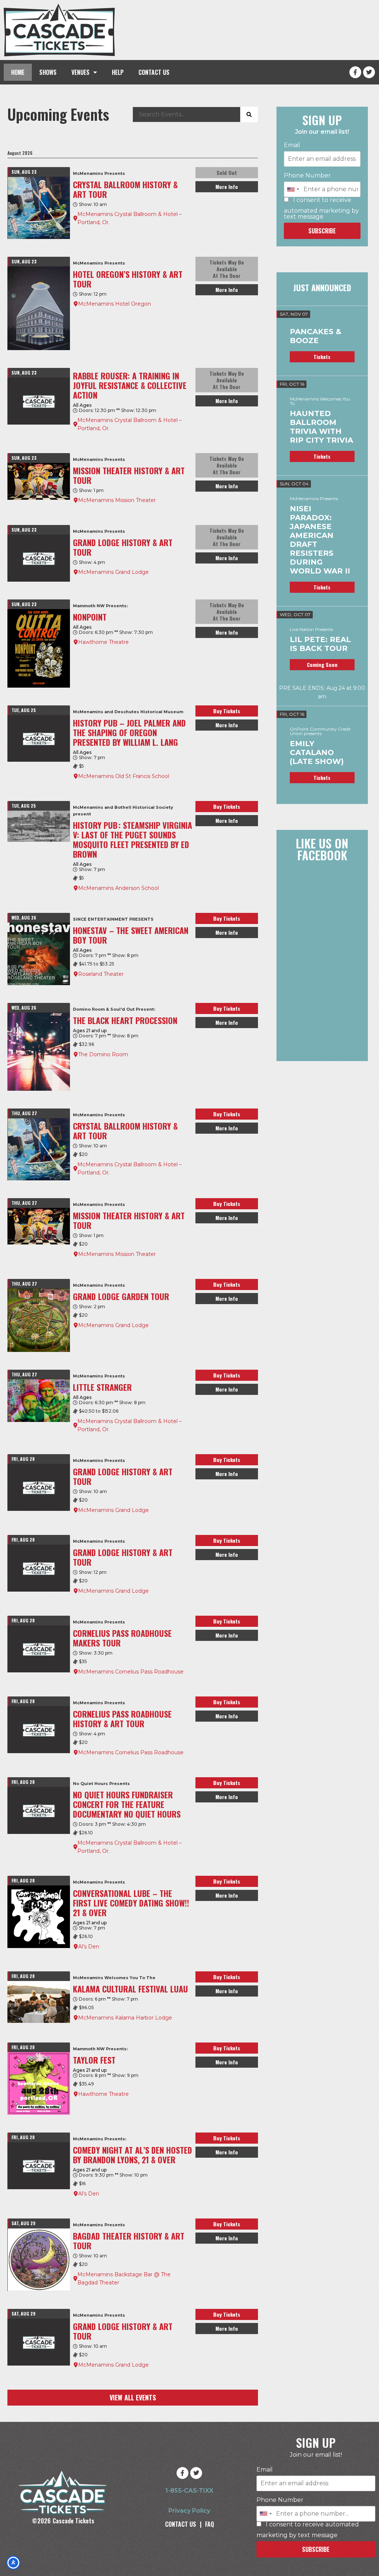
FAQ (209, 2524)
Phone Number (307, 176)
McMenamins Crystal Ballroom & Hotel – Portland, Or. (130, 218)
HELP (118, 72)
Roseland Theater (101, 974)
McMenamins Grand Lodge (113, 572)
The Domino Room (103, 1054)
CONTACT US (154, 72)
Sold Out (227, 172)
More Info (227, 187)
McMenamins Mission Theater (117, 500)
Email (292, 145)
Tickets (322, 357)
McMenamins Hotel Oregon (115, 304)
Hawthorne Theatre (103, 642)
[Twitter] (369, 72)
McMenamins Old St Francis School (124, 776)
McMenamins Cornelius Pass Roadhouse (131, 1672)
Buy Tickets (227, 711)
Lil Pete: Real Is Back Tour (320, 644)
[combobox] (293, 189)
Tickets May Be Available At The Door (227, 269)
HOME (18, 72)
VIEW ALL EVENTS (133, 2397)
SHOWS (48, 72)
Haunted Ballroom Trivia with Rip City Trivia (321, 427)
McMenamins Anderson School (118, 888)
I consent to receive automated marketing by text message (321, 208)
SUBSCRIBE (322, 231)
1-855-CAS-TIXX (189, 2491)
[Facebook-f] (355, 72)
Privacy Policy (189, 2511)
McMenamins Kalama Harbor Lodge (125, 2018)
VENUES (81, 72)
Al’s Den (89, 1947)
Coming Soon (322, 664)
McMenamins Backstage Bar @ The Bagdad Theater (124, 2278)
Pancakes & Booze (316, 336)
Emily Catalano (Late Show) (317, 752)
